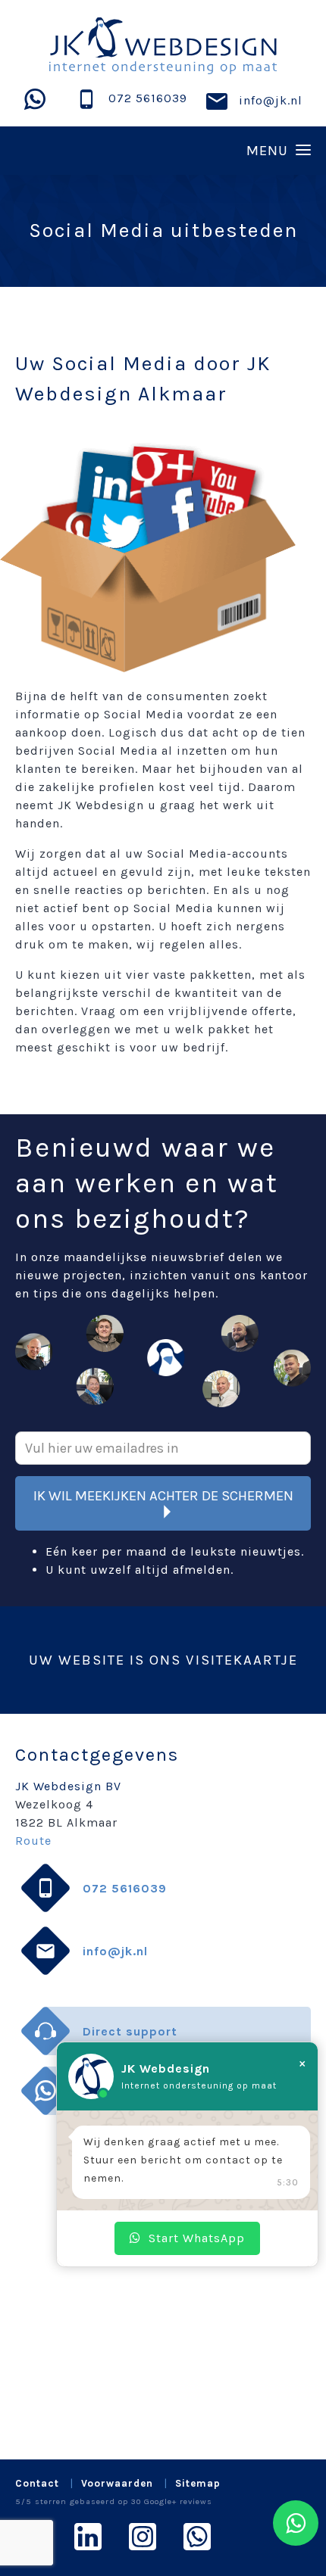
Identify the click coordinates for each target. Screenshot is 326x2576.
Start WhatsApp (197, 2238)
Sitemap (198, 2483)
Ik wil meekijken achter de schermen (163, 1496)
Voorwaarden (117, 2483)
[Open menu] (163, 151)
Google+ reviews (178, 2501)
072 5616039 (148, 98)
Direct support (130, 2031)
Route (33, 1841)
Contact (37, 2483)
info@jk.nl (271, 100)
